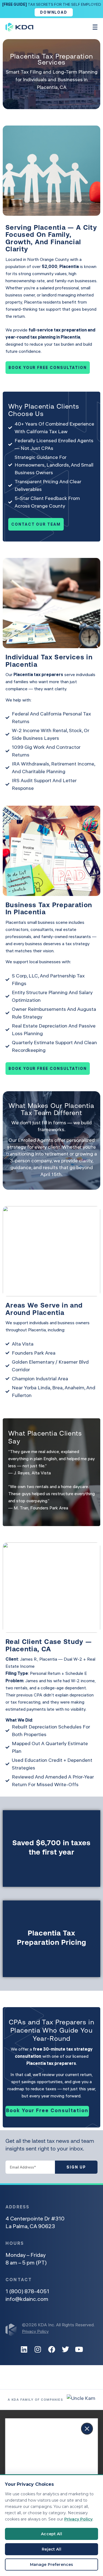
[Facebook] (52, 2349)
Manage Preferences (52, 2565)
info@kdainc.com (27, 2299)
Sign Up (76, 2167)
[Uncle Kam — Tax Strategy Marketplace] (81, 2400)
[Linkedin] (24, 2349)
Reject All (51, 2549)
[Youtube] (79, 2349)
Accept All (51, 2534)
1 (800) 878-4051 (27, 2291)
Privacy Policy (35, 2331)
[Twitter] (65, 2349)
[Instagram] (38, 2349)
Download (54, 12)
